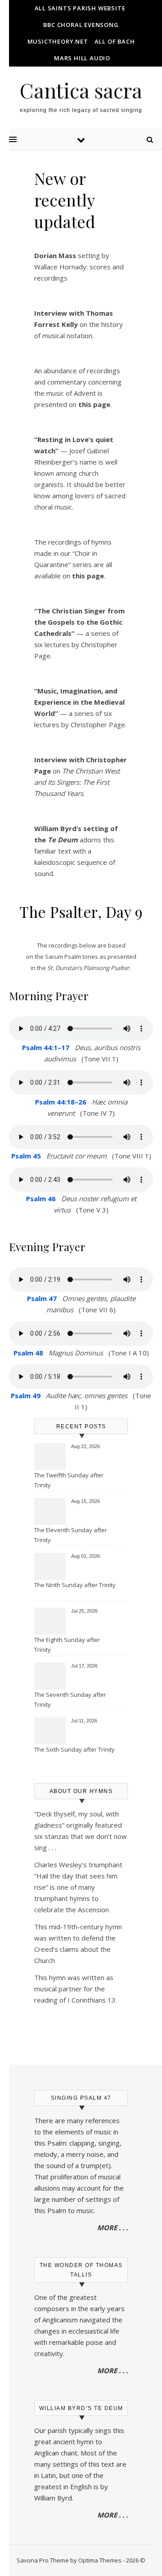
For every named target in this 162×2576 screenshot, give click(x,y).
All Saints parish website (80, 8)
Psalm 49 (26, 1395)
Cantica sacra (81, 90)
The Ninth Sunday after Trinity (75, 1585)
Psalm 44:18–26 (61, 1102)
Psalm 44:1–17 (46, 1047)
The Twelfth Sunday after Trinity (69, 1480)
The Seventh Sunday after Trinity (70, 1699)
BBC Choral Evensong (81, 25)
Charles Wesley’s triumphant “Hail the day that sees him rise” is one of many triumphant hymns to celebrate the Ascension (78, 1887)
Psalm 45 (26, 1156)
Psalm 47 (42, 1298)
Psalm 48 (28, 1353)
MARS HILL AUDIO (82, 58)
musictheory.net (58, 41)
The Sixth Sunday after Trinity (74, 1749)
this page (88, 576)
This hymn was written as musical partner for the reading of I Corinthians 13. (76, 1989)
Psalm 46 (41, 1199)
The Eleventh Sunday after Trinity (71, 1535)
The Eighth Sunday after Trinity (67, 1645)
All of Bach (115, 41)
